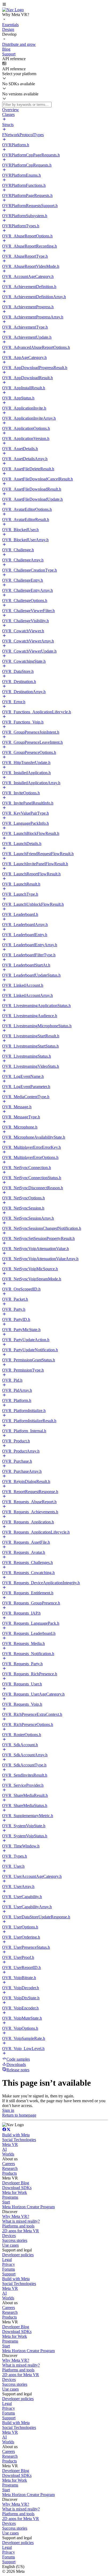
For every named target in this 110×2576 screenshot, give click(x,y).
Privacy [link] (9, 2264)
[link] (13, 10)
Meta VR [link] (10, 2144)
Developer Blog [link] (16, 2183)
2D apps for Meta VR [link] (21, 2231)
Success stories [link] (15, 2240)
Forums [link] (9, 2269)
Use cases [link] (10, 2245)
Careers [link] (9, 2164)
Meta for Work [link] (15, 2192)
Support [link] (9, 2274)
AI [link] (4, 2149)
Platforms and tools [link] (18, 2226)
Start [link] (6, 2202)
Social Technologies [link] (19, 2140)
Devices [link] (9, 2236)
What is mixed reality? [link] (21, 2221)
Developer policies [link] (18, 2255)
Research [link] (10, 2168)
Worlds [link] (8, 2154)
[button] (55, 5)
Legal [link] (7, 2260)
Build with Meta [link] (16, 2135)
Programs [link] (10, 2197)
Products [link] (9, 2173)
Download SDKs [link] (17, 2188)
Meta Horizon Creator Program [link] (28, 2207)
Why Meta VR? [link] (16, 2216)
